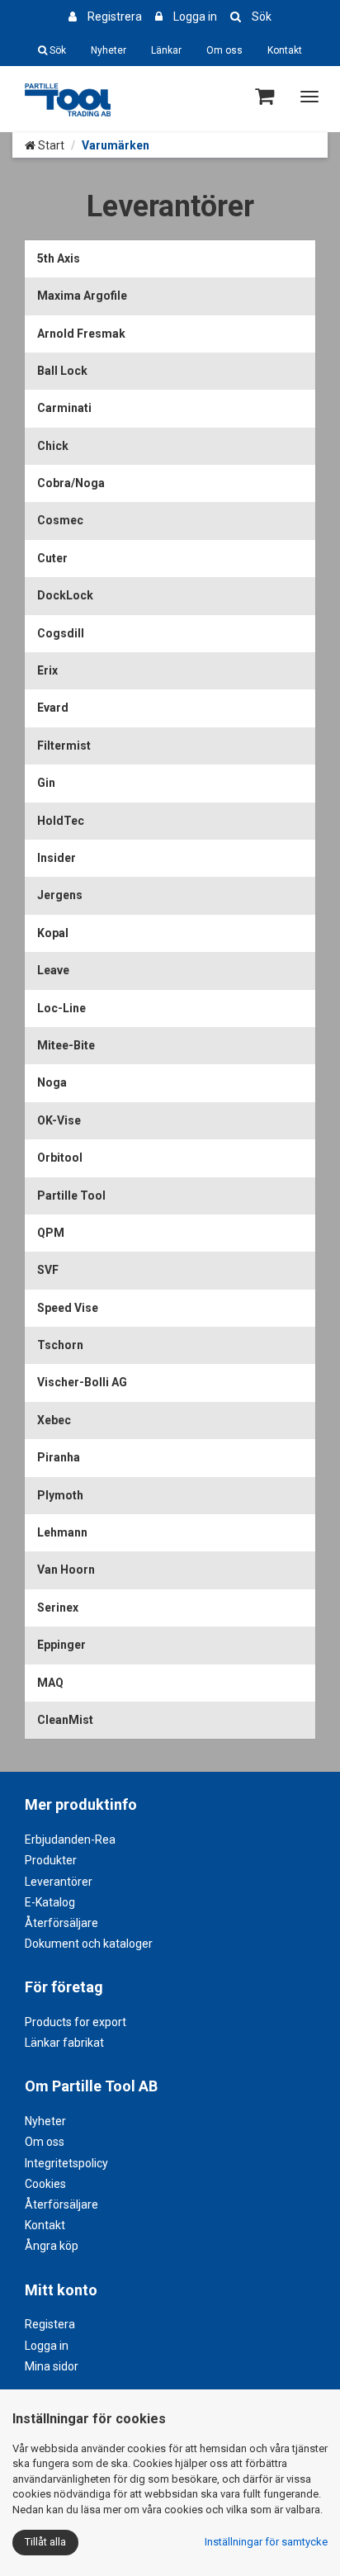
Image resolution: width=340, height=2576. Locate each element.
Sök (262, 17)
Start (50, 145)
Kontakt (285, 50)
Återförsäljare (61, 1923)
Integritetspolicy (66, 2163)
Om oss (224, 50)
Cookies (45, 2184)
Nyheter (109, 50)
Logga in (195, 17)
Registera (50, 2324)
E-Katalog (50, 1902)
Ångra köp (52, 2246)
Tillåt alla (45, 2542)
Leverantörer (59, 1882)
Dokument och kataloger (89, 1944)
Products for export (76, 2022)
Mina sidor (52, 2366)
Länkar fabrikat (64, 2043)
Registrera (115, 17)
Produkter (51, 1860)
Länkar (166, 50)
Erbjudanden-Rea (70, 1840)
